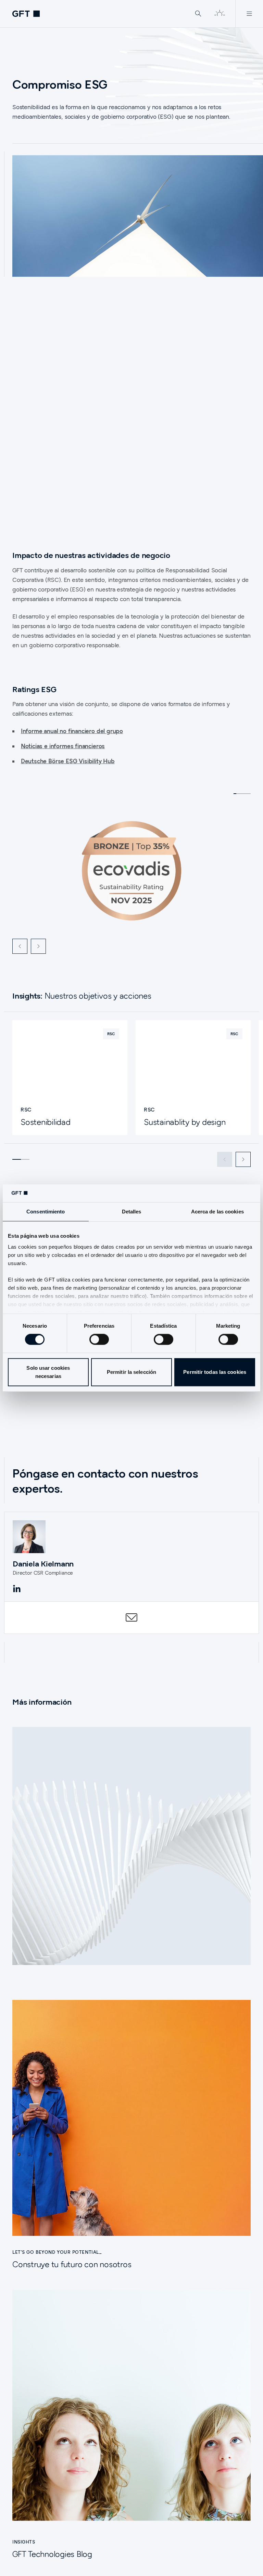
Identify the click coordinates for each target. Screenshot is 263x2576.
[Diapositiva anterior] (20, 946)
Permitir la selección (131, 1372)
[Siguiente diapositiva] (38, 946)
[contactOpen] (131, 1617)
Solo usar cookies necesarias (48, 1372)
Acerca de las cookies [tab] (217, 1212)
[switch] (99, 1339)
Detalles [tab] (132, 1212)
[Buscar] (198, 14)
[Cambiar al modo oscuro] (220, 14)
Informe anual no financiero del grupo (72, 731)
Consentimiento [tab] (46, 1212)
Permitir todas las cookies (215, 1372)
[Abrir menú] (249, 14)
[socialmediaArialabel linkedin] (17, 1589)
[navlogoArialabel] (26, 14)
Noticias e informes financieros (63, 746)
